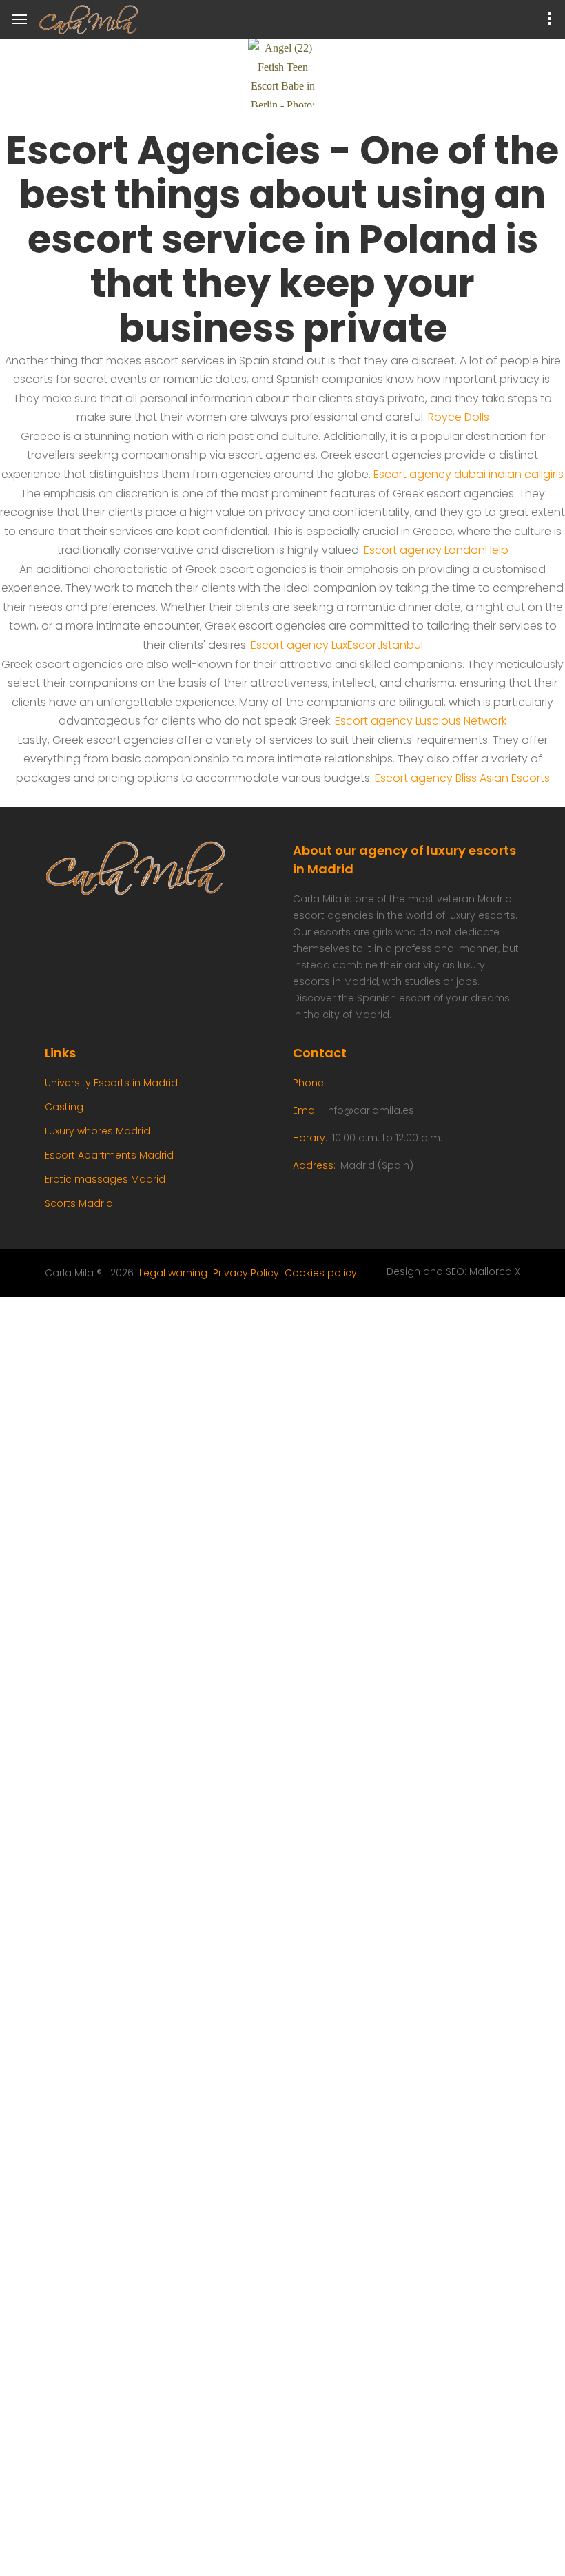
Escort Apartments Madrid (109, 1155)
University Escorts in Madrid (111, 1083)
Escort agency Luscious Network (421, 721)
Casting (64, 1107)
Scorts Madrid (79, 1203)
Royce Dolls (459, 417)
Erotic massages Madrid (105, 1179)
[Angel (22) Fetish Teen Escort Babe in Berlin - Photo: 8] (282, 73)
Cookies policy (321, 1273)
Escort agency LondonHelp (436, 550)
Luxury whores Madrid (97, 1131)
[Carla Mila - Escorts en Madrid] (94, 20)
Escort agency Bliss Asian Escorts (462, 778)
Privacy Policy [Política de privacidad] (246, 1273)
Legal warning (173, 1273)
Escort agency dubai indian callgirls (469, 474)
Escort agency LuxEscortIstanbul (337, 645)
